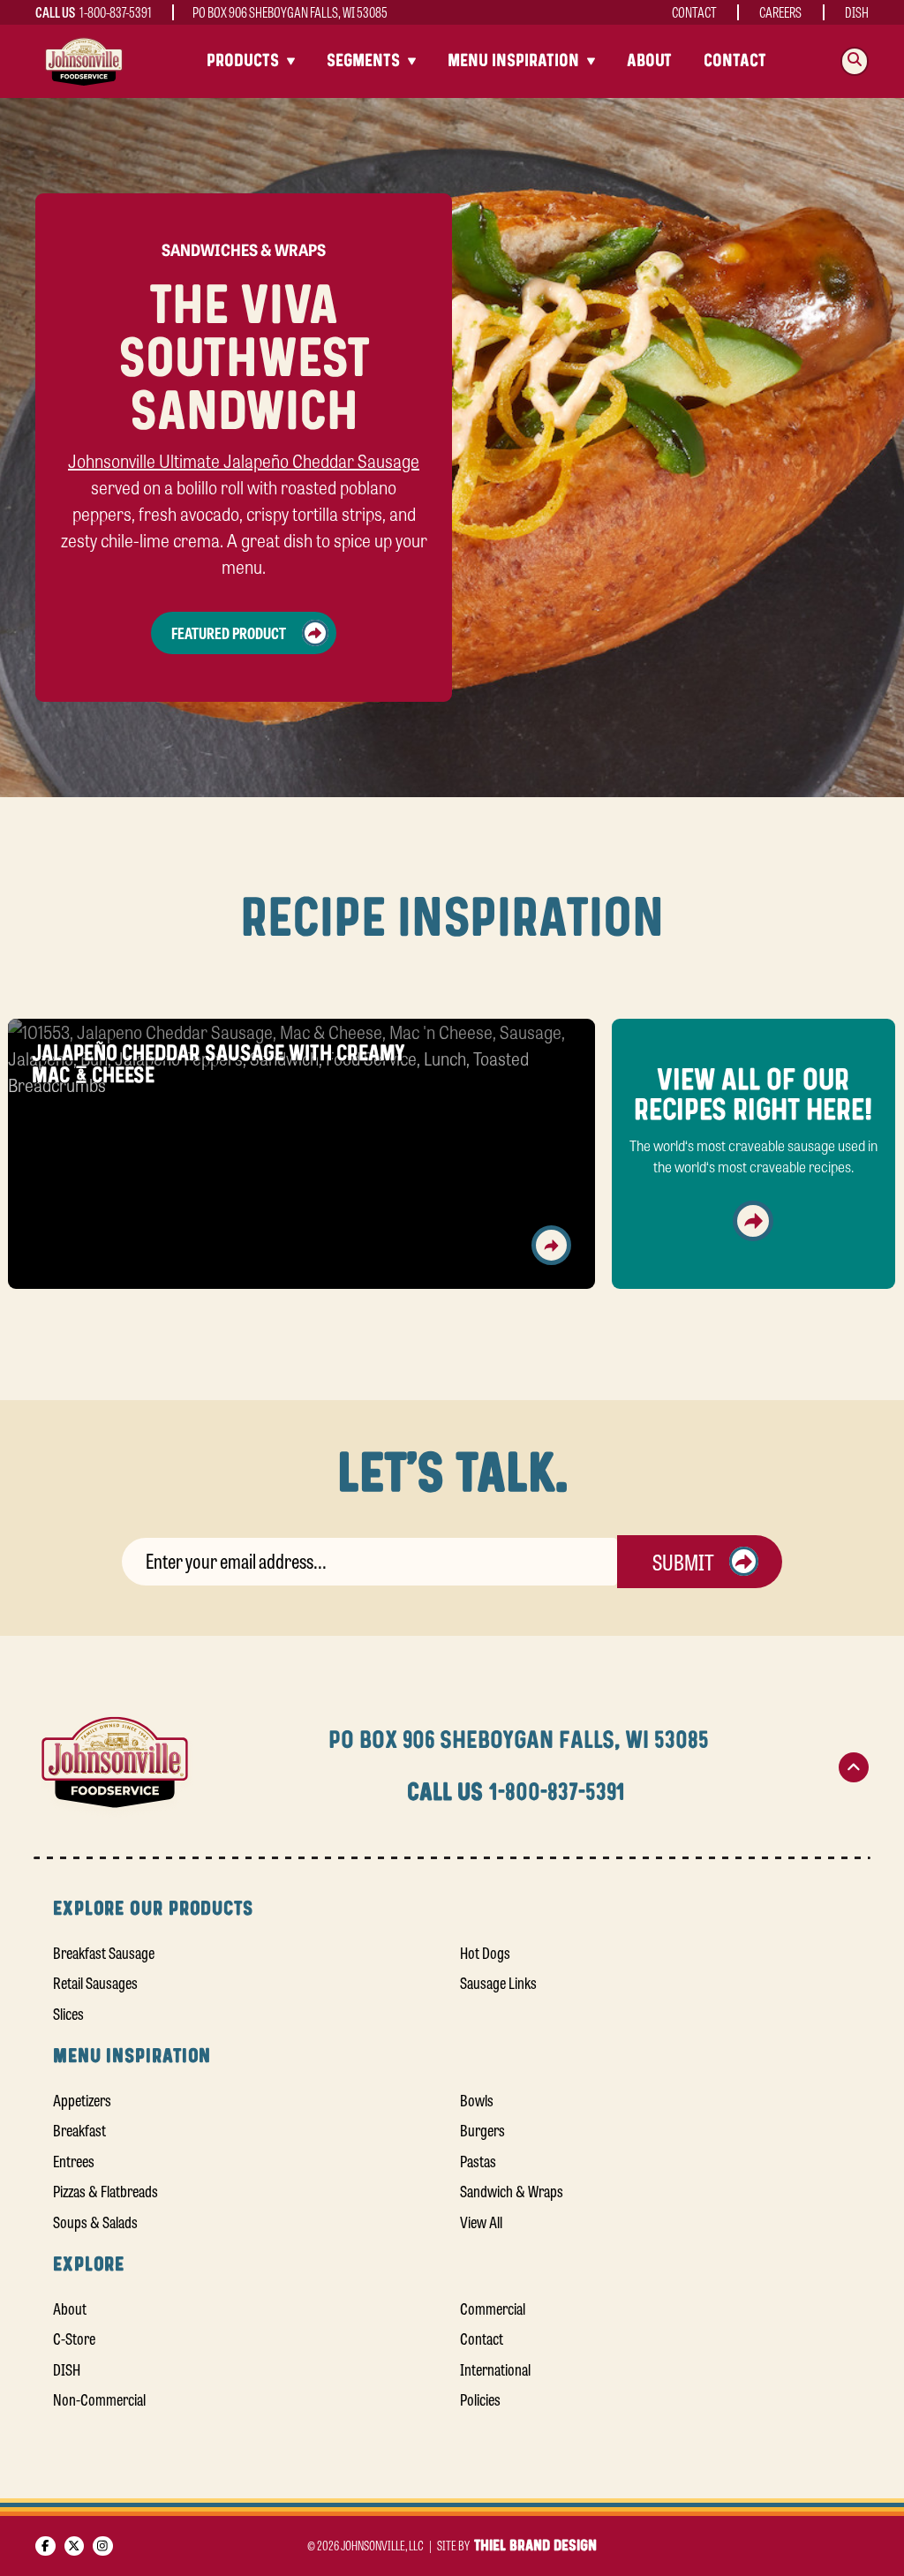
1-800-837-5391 (116, 12)
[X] (75, 2546)
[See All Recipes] (753, 1221)
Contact (694, 12)
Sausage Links (498, 1982)
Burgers (482, 2129)
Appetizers (82, 2099)
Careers (780, 12)
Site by (516, 2545)
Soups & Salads (95, 2221)
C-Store (74, 2338)
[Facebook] (45, 2546)
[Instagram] (103, 2546)
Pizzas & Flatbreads (105, 2190)
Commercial (493, 2308)
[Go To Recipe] (551, 1245)
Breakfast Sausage (104, 1952)
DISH (857, 12)
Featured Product (229, 632)
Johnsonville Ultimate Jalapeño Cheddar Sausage (244, 460)
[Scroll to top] (854, 1767)
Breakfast (79, 2129)
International (495, 2369)
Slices (68, 2013)
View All (481, 2221)
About (649, 61)
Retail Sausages (95, 1982)
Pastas (478, 2160)
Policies (480, 2399)
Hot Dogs (485, 1952)
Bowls (477, 2099)
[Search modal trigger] (855, 61)
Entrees (74, 2160)
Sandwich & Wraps (512, 2190)
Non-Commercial (99, 2399)
